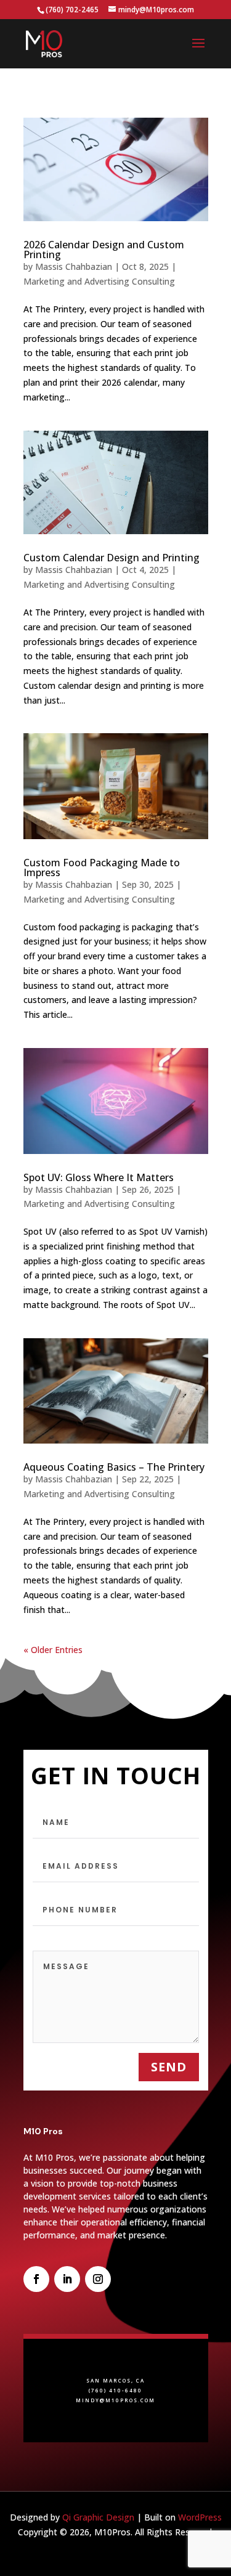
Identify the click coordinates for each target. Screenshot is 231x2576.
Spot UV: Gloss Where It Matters (99, 1177)
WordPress (200, 2517)
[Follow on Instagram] (98, 2279)
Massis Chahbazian (74, 266)
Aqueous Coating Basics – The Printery (114, 1467)
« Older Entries (53, 1650)
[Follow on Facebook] (36, 2279)
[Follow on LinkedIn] (67, 2279)
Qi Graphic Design (98, 2517)
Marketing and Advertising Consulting (99, 281)
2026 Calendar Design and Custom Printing (104, 250)
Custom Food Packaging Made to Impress (102, 867)
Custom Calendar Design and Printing (111, 558)
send (169, 2067)
